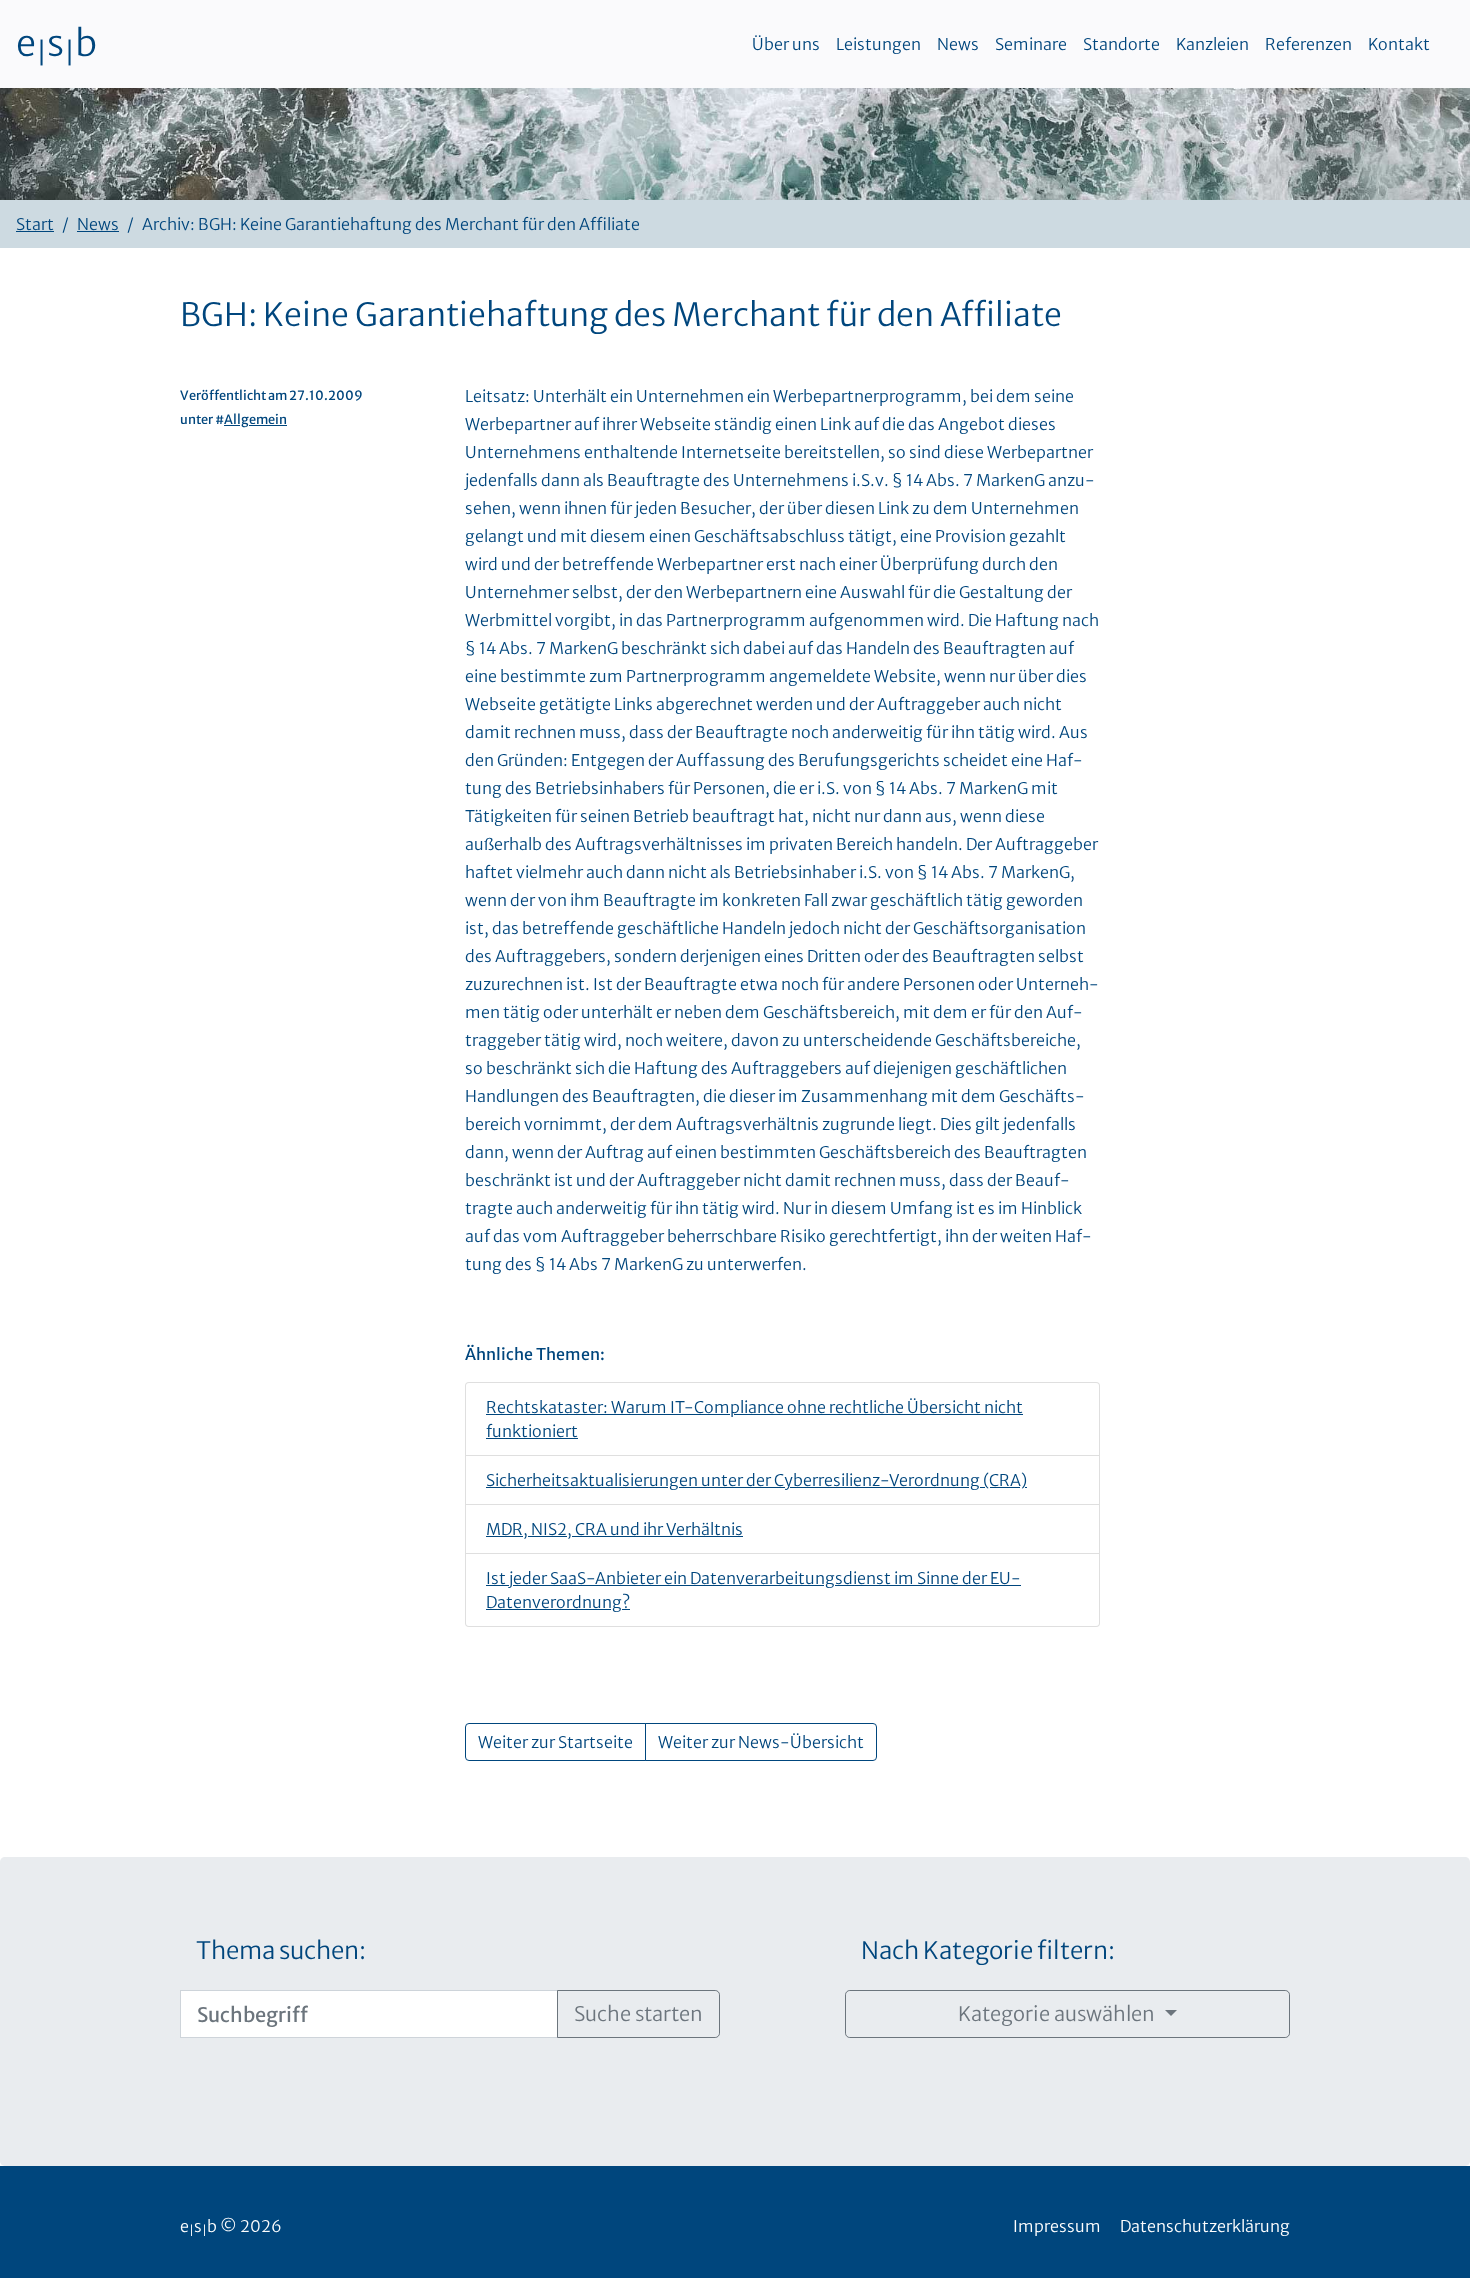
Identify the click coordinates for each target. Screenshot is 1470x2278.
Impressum (1057, 2226)
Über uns (786, 44)
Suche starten (638, 2013)
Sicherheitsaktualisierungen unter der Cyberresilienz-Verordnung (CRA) (756, 1480)
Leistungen (878, 44)
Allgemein (255, 419)
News (958, 44)
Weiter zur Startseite (555, 1742)
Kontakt (1399, 44)
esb (56, 44)
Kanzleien (1212, 44)
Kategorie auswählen (1058, 2013)
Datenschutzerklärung (1205, 2226)
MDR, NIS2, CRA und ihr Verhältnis (614, 1529)
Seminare (1031, 44)
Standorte (1121, 44)
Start (35, 224)
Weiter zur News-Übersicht (761, 1742)
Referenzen (1308, 44)
